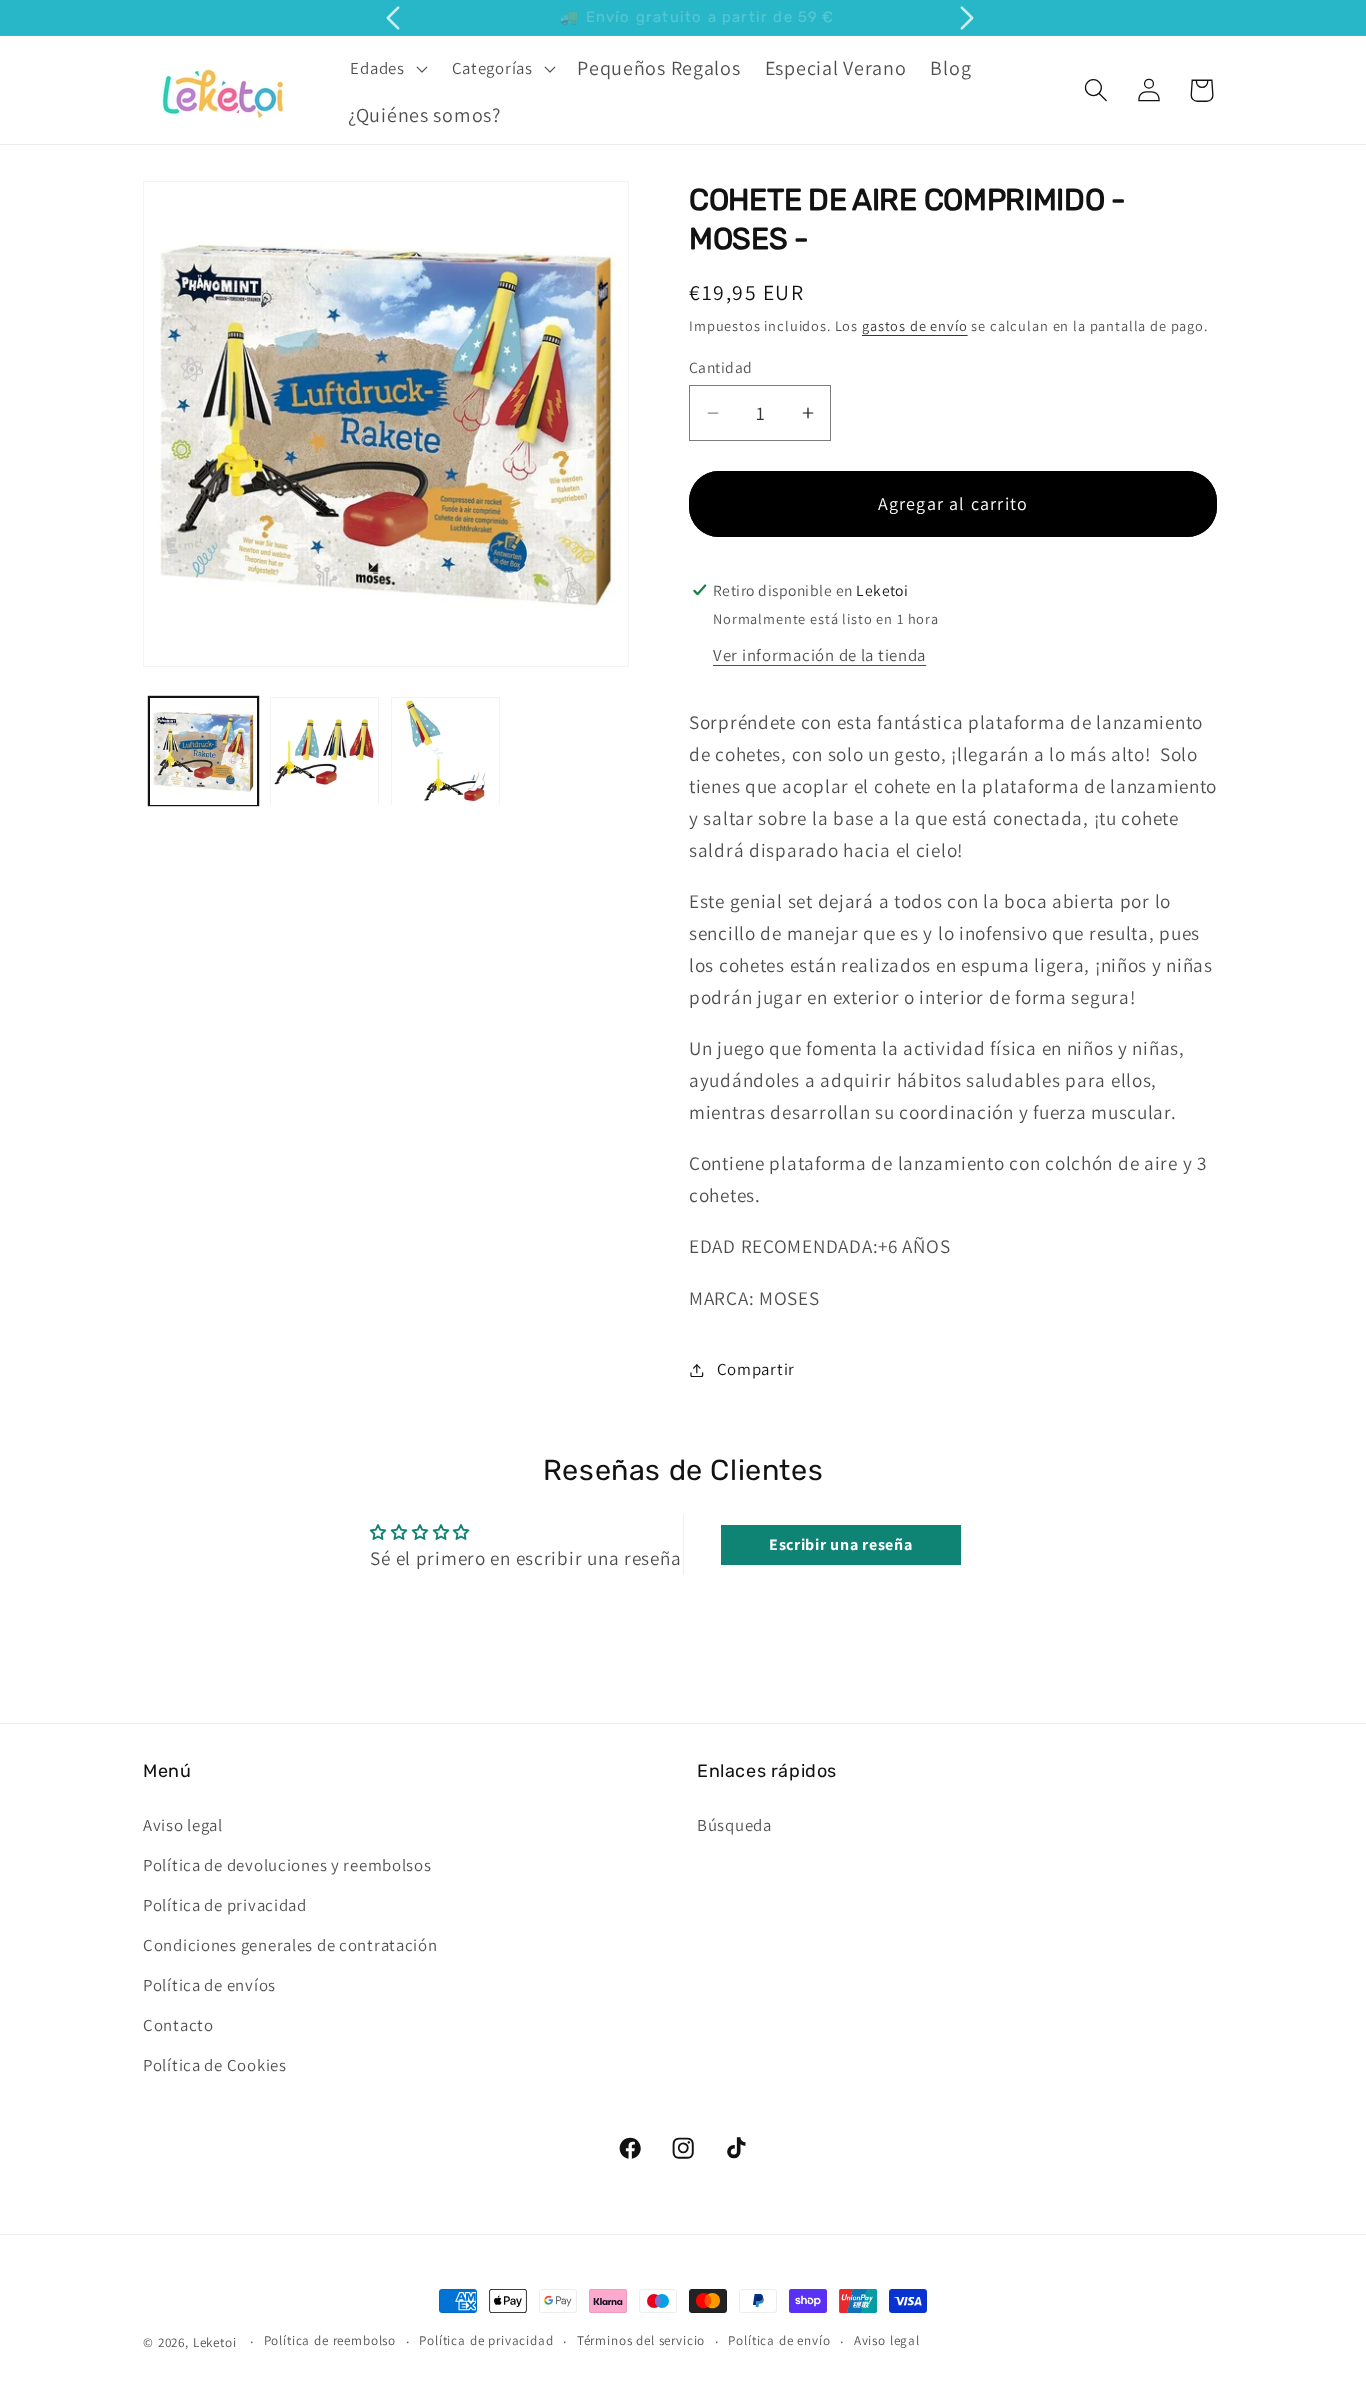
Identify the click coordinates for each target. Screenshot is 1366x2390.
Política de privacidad (225, 1904)
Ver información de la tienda (819, 655)
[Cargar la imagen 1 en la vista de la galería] (203, 751)
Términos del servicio (641, 2341)
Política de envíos (209, 1984)
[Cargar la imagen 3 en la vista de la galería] (445, 751)
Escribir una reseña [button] (841, 1544)
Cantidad (721, 367)
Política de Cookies (215, 2064)
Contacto (178, 2024)
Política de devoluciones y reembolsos (287, 1864)
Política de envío (779, 2341)
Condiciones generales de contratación (290, 1944)
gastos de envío (915, 325)
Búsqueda (734, 1824)
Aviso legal (183, 1824)
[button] (386, 68)
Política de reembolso (330, 2341)
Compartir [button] (756, 1369)
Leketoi (215, 2342)
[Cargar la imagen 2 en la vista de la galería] (324, 751)
